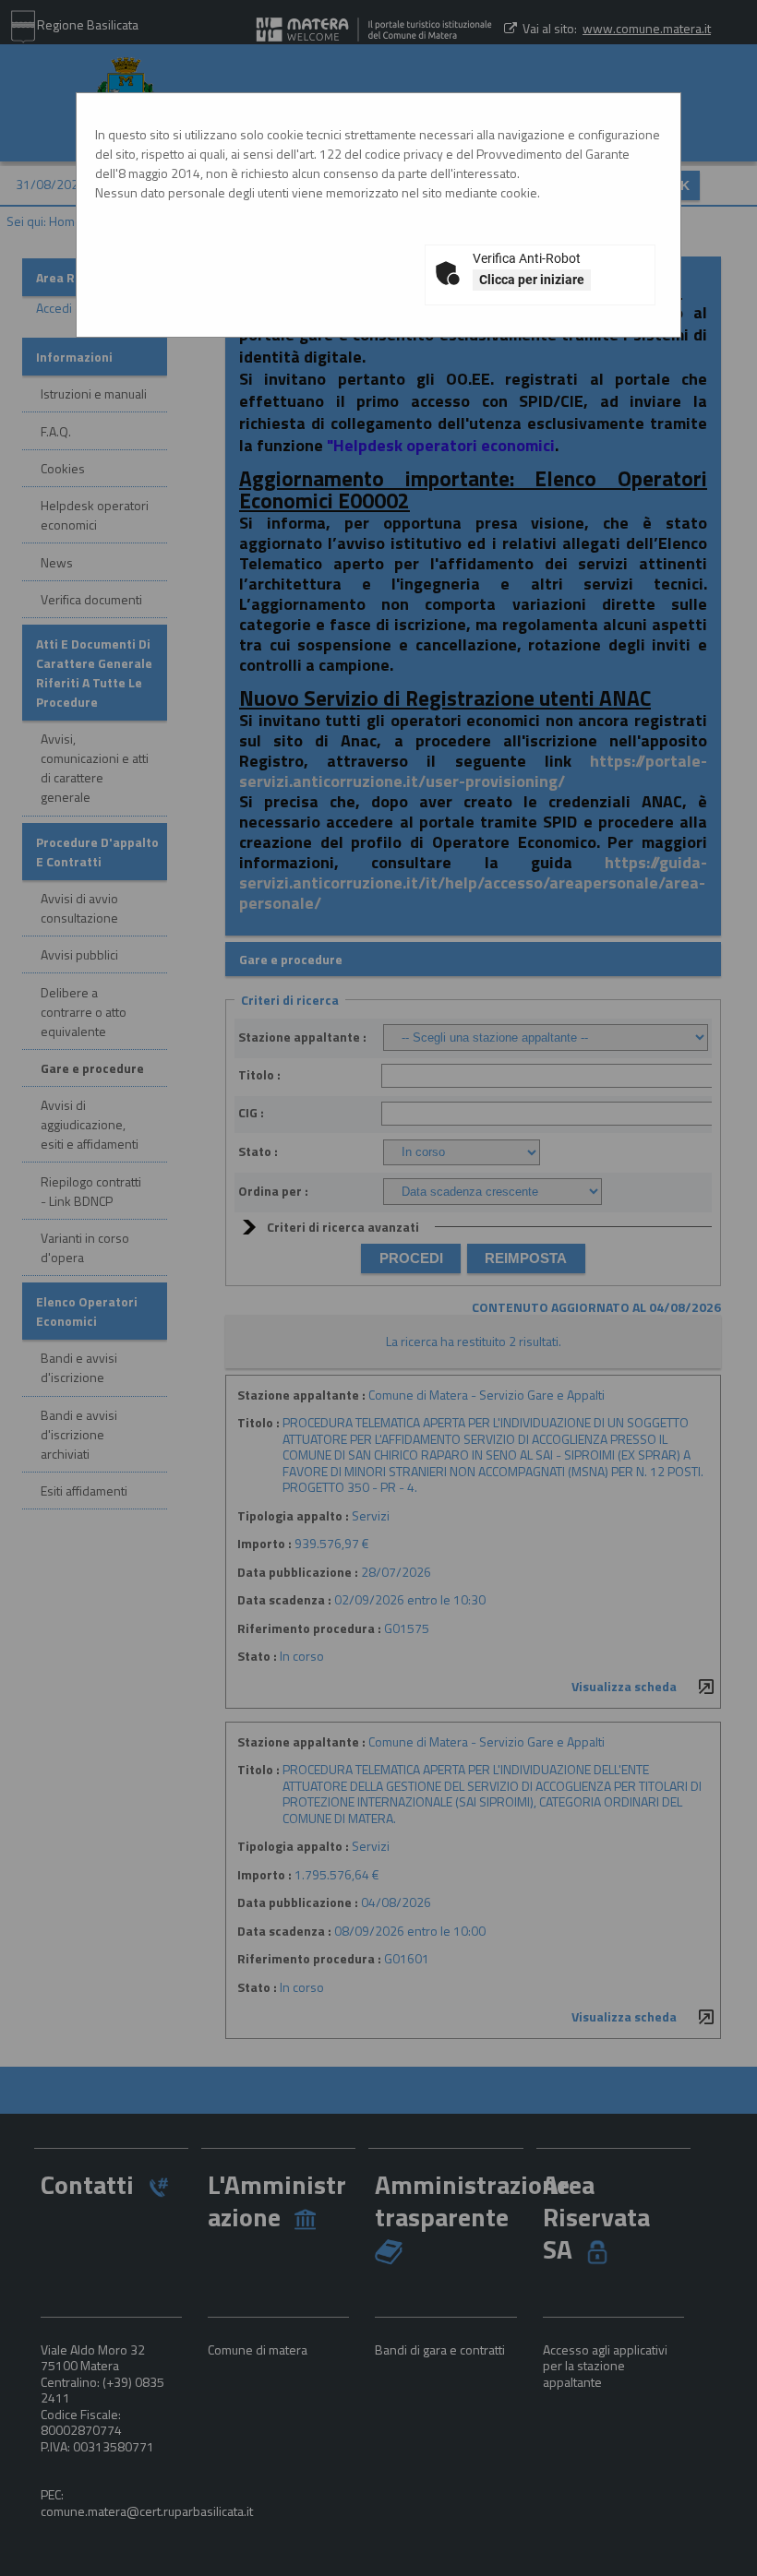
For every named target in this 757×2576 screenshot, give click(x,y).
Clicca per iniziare (532, 280)
